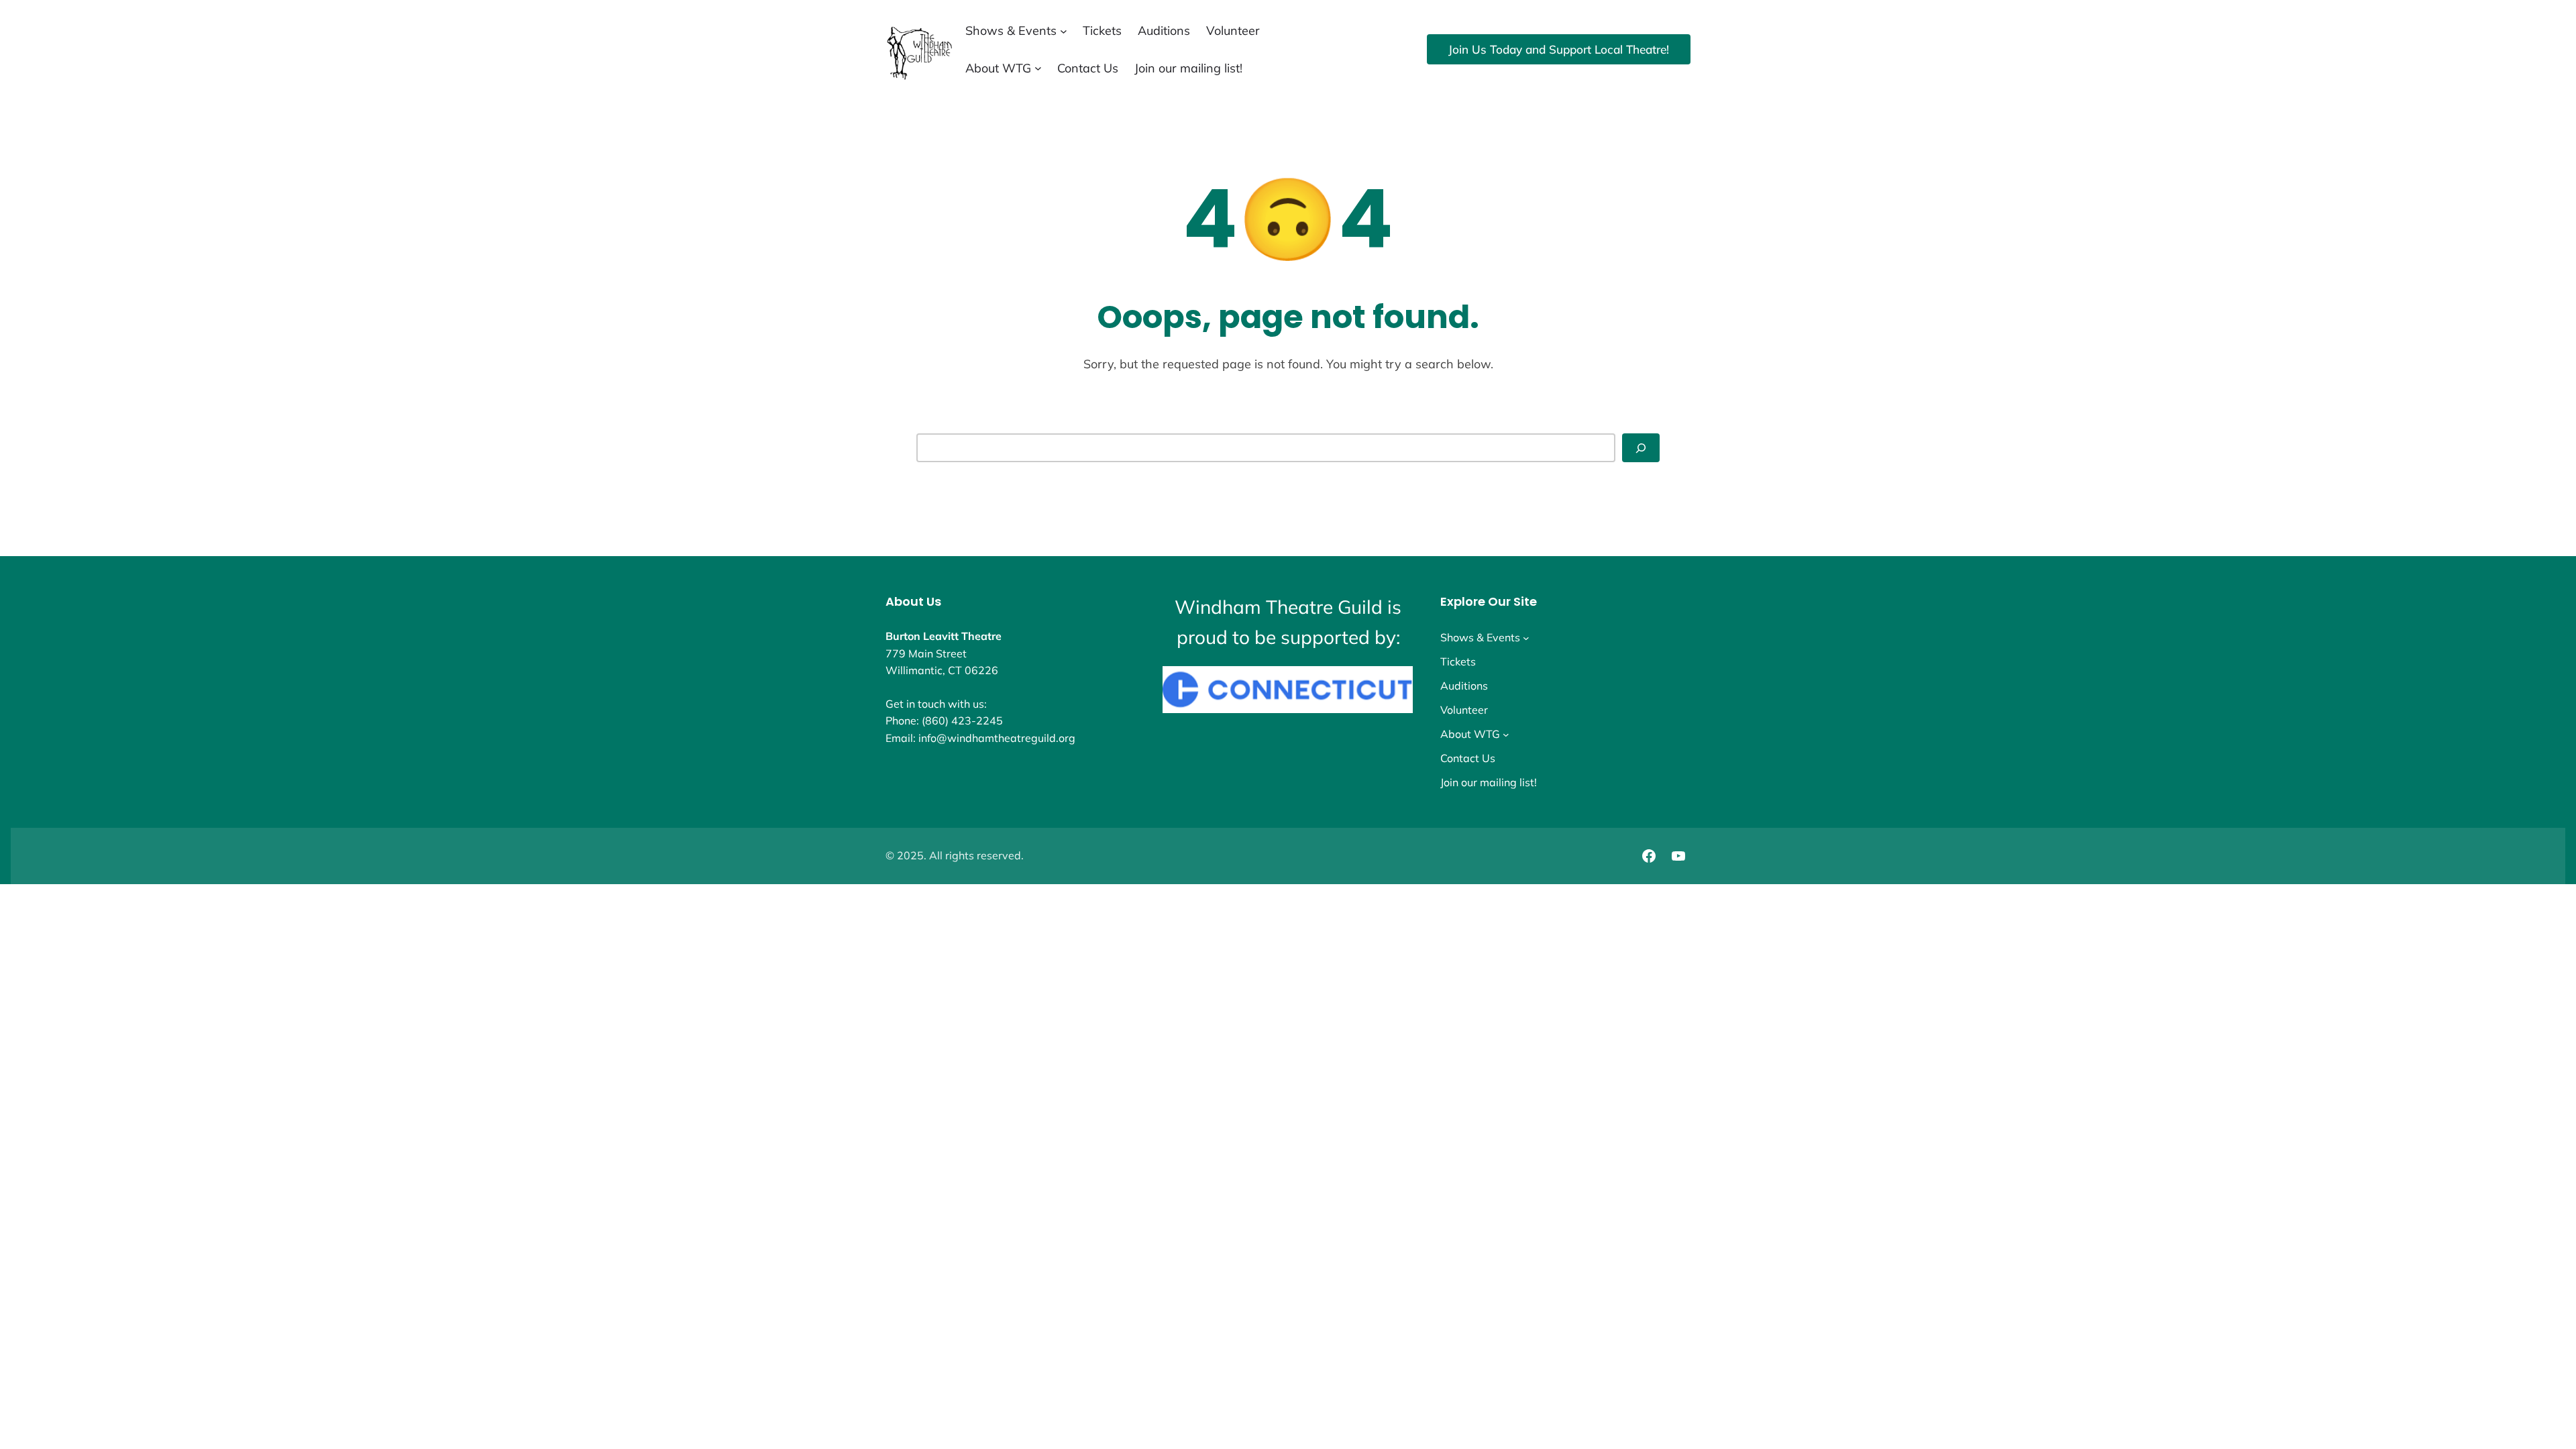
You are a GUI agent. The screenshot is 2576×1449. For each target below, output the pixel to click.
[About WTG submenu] (1038, 68)
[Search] (1641, 448)
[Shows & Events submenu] (1064, 31)
